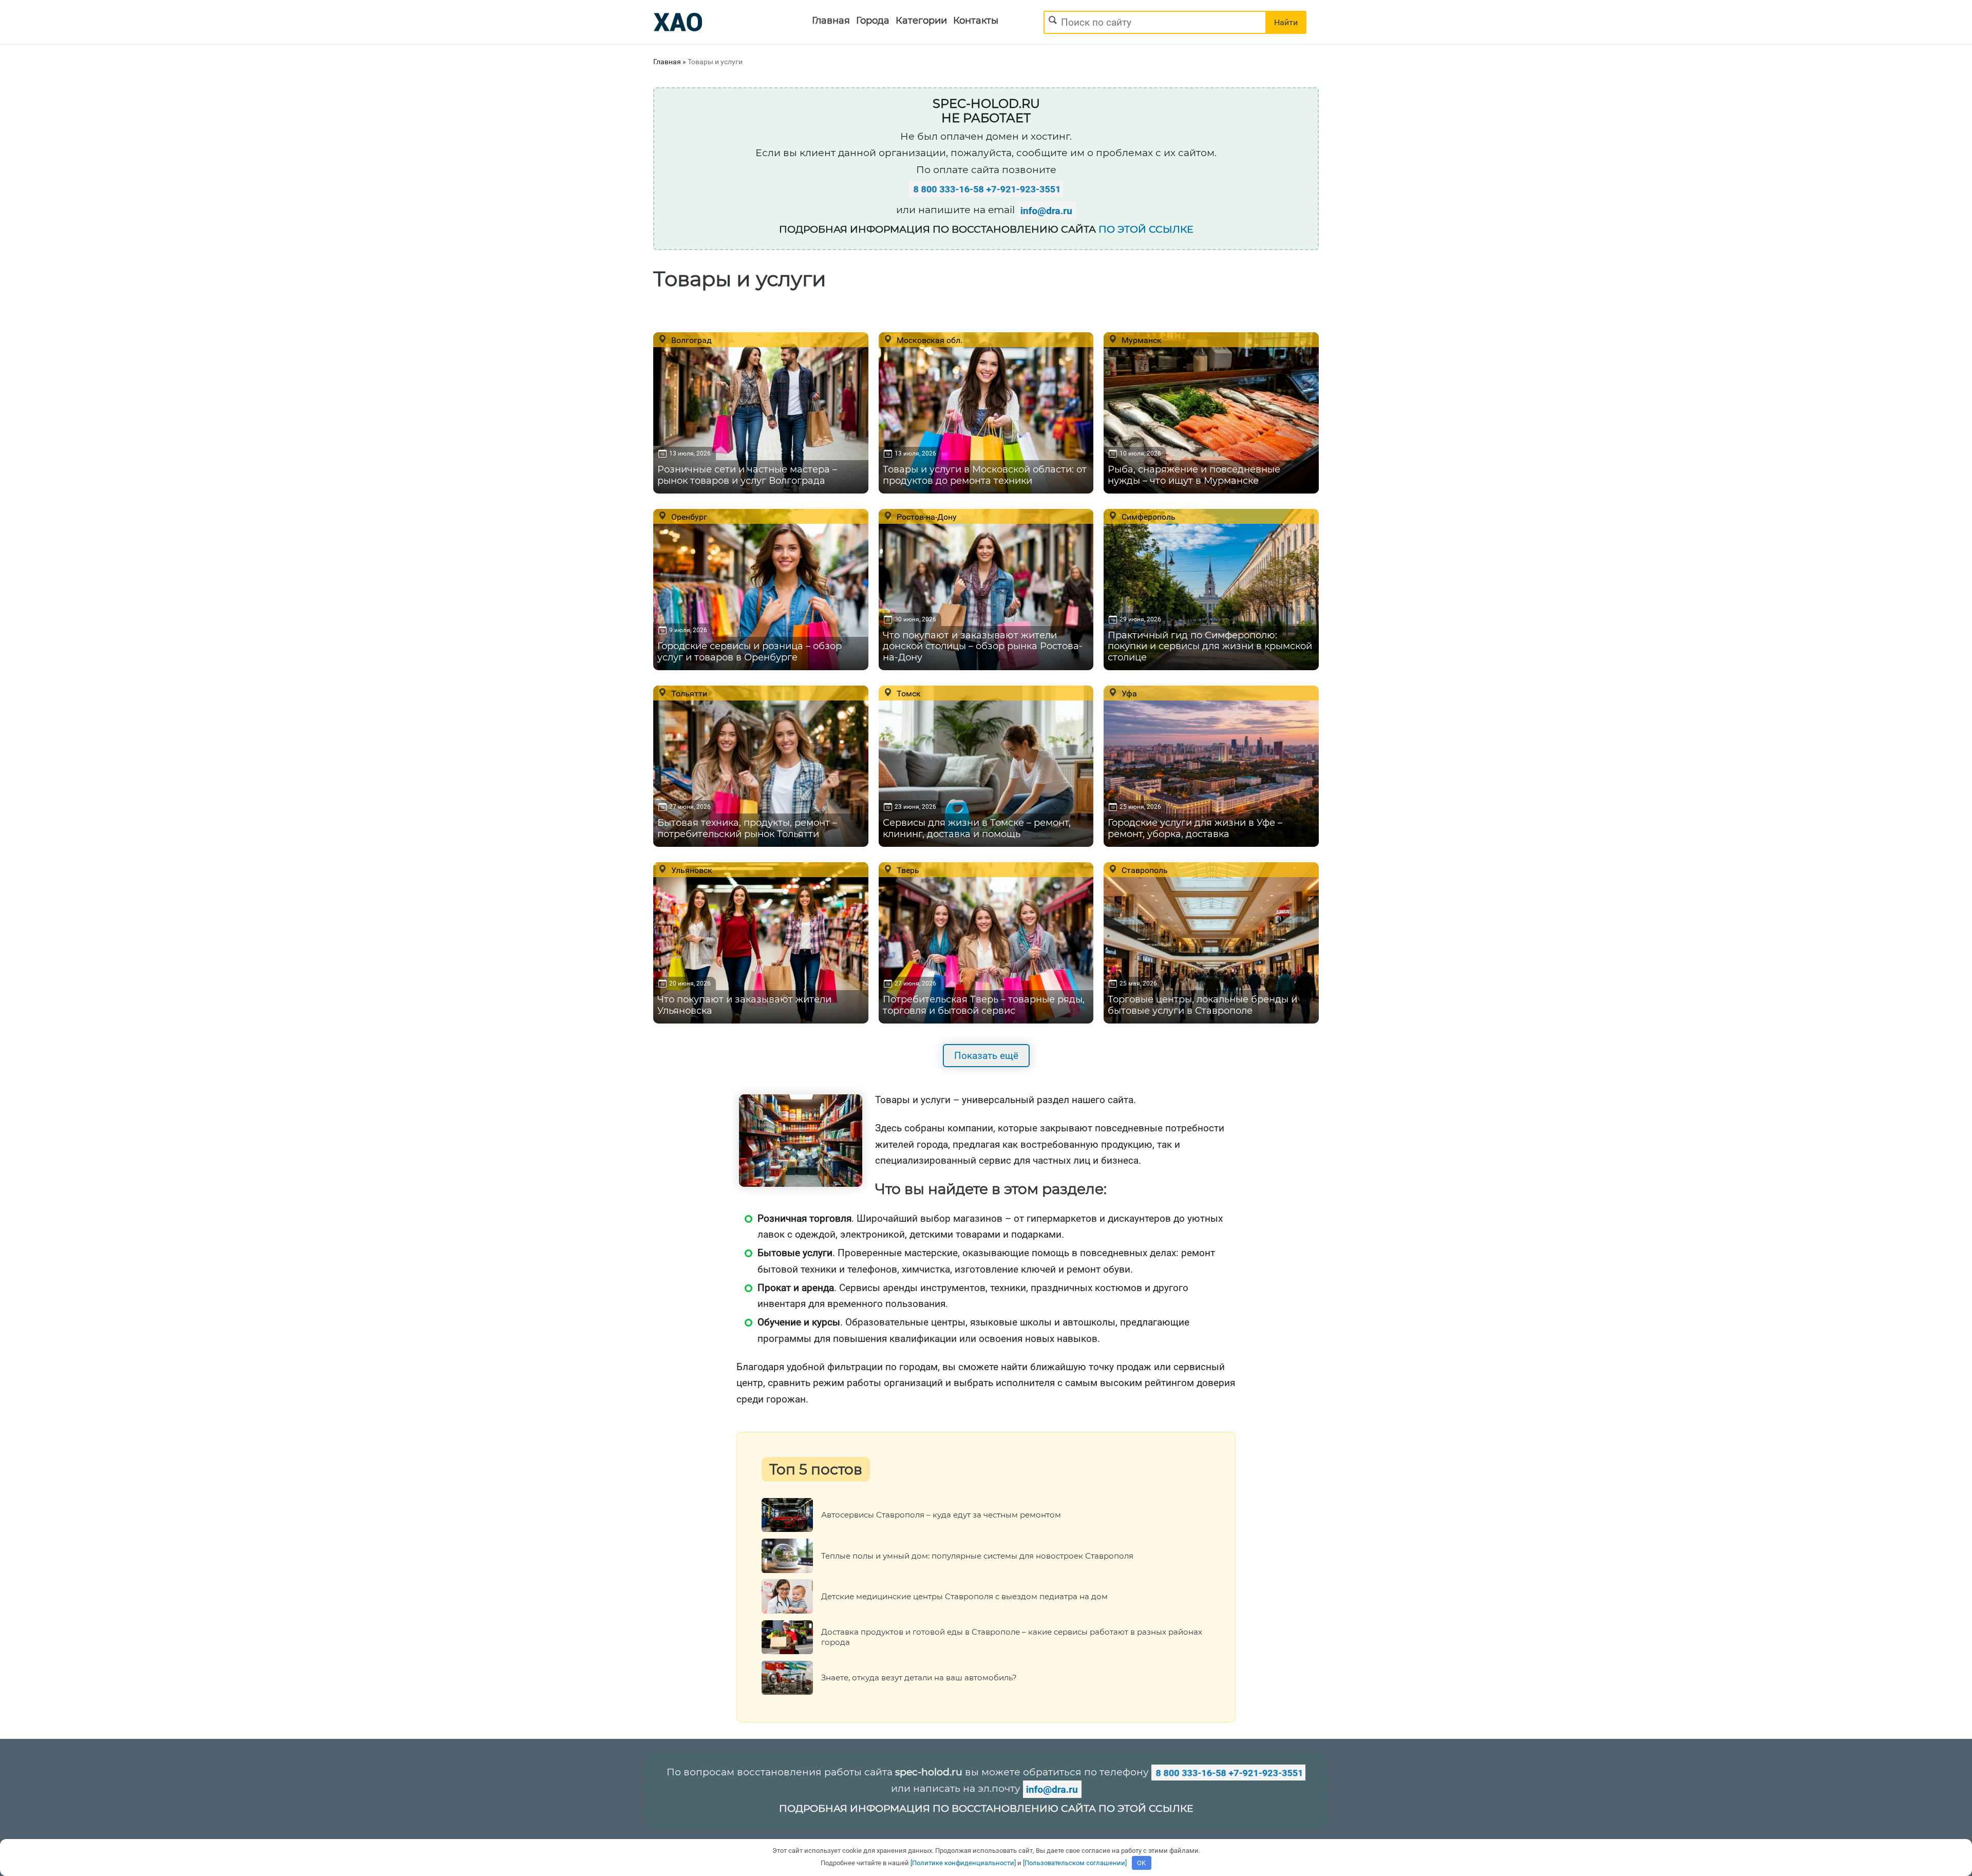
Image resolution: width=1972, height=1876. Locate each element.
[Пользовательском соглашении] (1075, 1863)
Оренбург (688, 517)
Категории (921, 21)
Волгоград (690, 340)
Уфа (1128, 693)
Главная (831, 21)
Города (873, 21)
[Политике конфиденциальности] (963, 1863)
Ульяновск (691, 870)
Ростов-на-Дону (926, 517)
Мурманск (1141, 340)
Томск (908, 693)
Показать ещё (986, 1056)
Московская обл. (928, 340)
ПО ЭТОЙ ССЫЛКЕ (1146, 229)
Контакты (976, 21)
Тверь (907, 870)
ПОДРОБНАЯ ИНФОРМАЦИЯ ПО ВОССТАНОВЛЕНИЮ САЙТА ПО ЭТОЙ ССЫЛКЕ (986, 1808)
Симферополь (1148, 517)
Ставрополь (1144, 870)
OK (1141, 1863)
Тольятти (688, 693)
